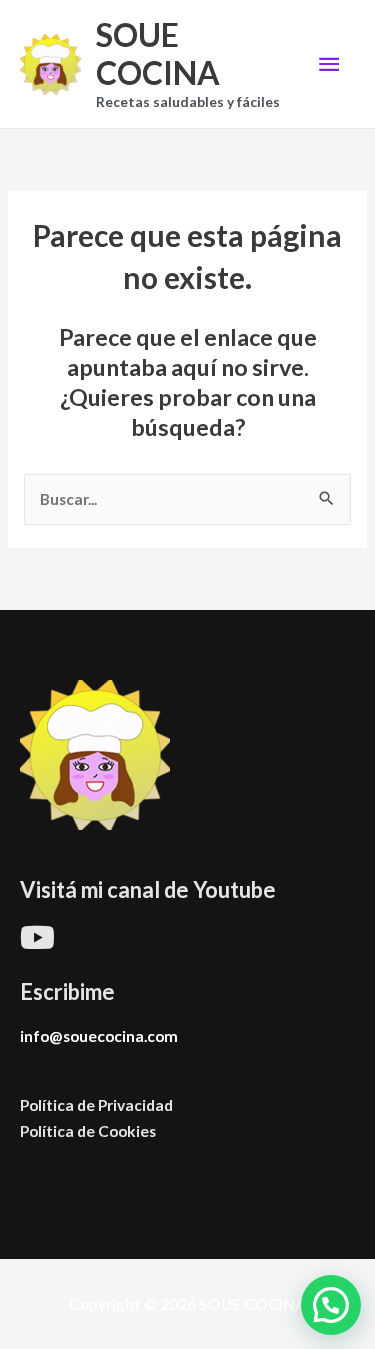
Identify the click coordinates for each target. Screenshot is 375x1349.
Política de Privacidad (96, 1105)
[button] (331, 1305)
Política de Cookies (88, 1131)
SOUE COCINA (158, 53)
